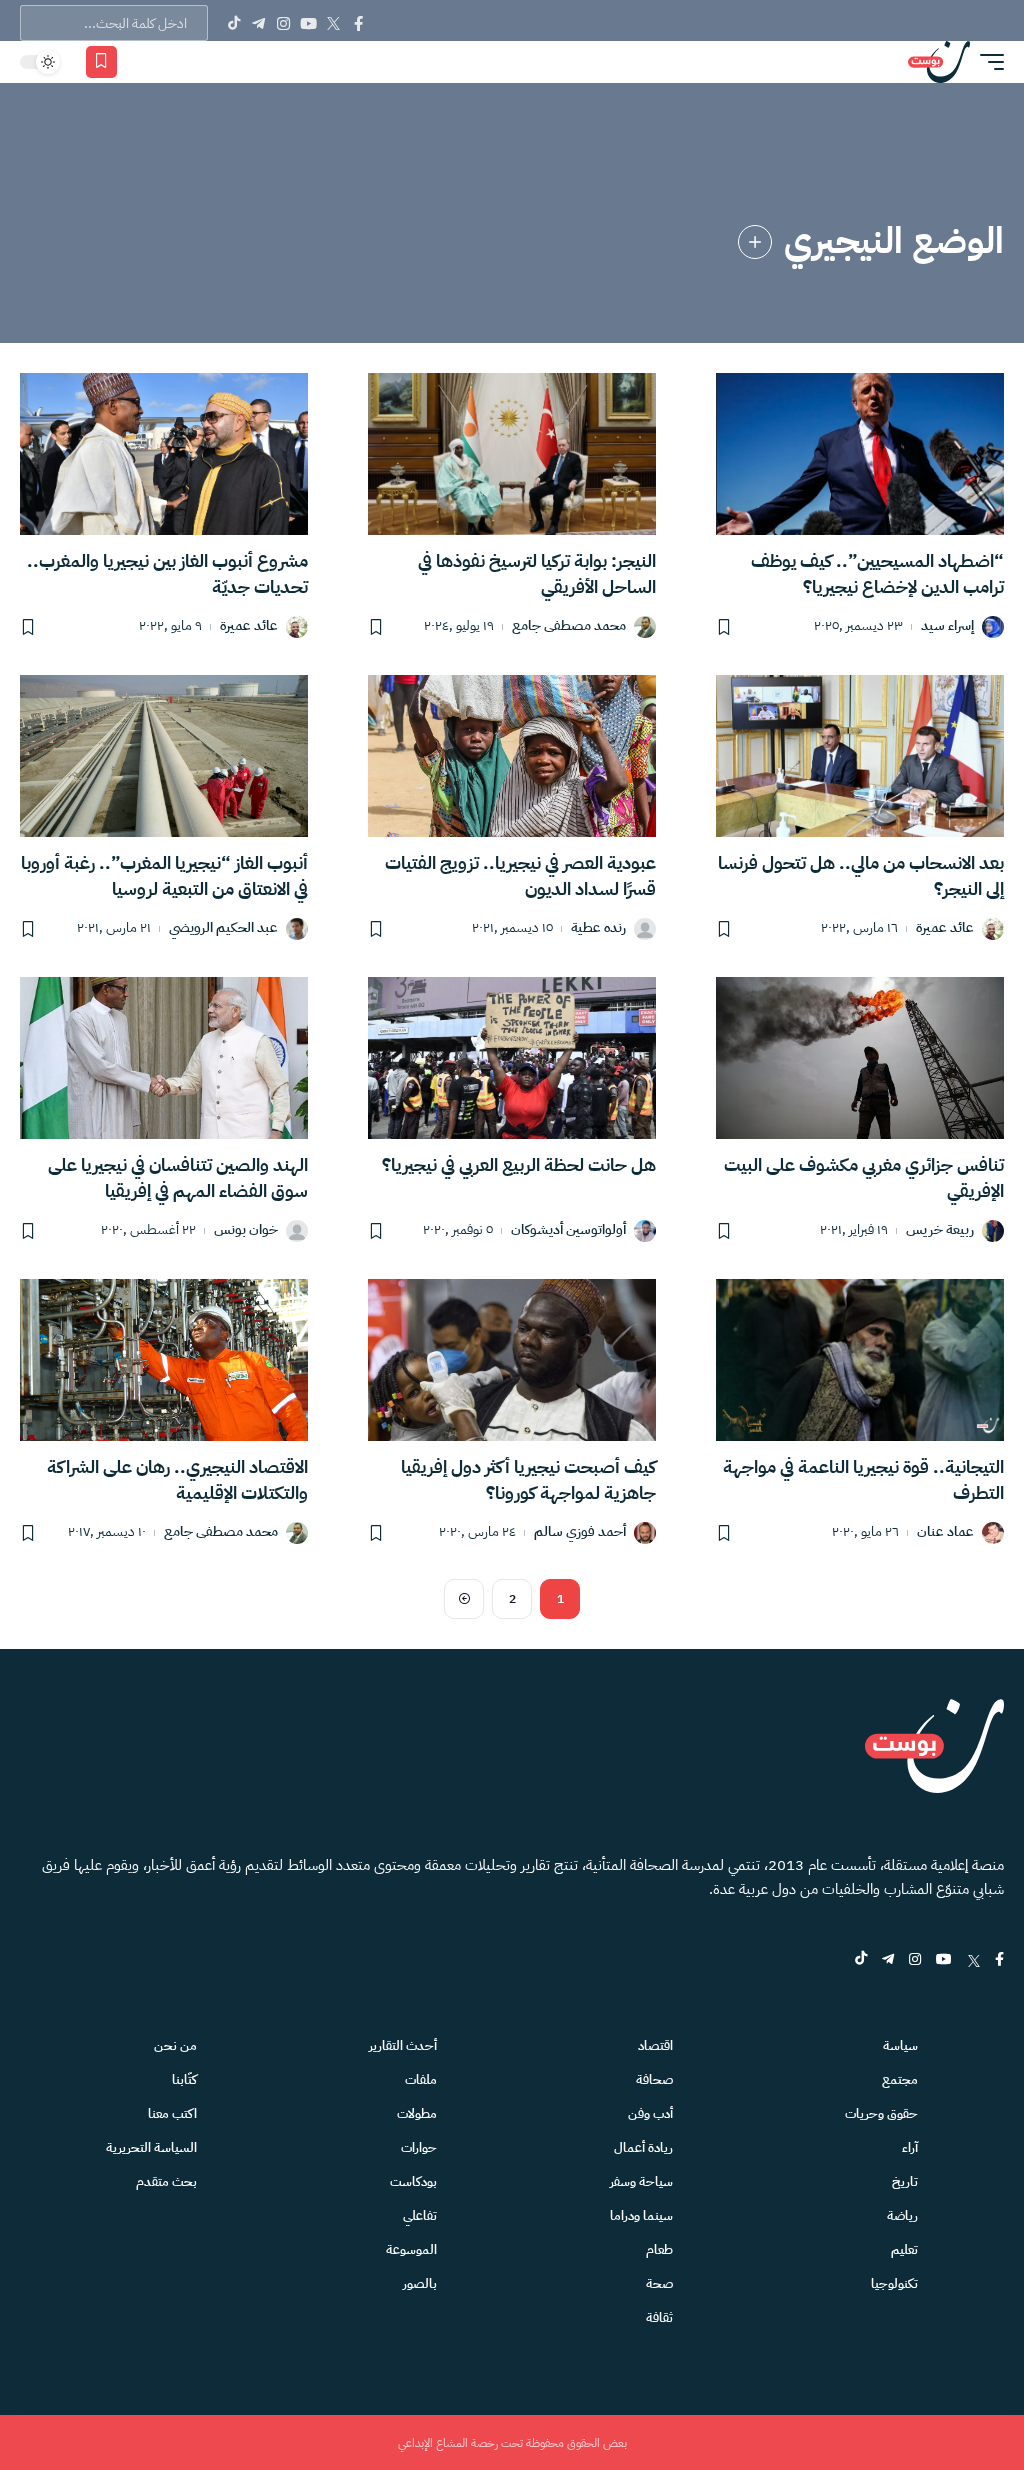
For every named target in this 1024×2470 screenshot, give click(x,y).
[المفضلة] (101, 62)
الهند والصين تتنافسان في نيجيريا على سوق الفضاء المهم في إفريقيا (178, 1177)
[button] (987, 62)
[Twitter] (333, 23)
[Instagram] (283, 23)
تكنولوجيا (894, 2283)
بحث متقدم (166, 2181)
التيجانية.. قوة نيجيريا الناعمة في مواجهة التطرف (863, 1479)
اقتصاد (655, 2045)
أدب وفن (650, 2113)
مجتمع (900, 2079)
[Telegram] (258, 23)
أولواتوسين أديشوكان (568, 1230)
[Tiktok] (233, 23)
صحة (659, 2283)
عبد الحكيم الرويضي (223, 928)
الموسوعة (411, 2249)
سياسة (900, 2045)
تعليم (904, 2249)
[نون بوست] (939, 62)
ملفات (421, 2079)
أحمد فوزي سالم (580, 1532)
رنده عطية (598, 928)
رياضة (902, 2215)
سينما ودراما (641, 2215)
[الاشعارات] (142, 62)
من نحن (175, 2045)
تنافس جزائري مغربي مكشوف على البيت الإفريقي (864, 1177)
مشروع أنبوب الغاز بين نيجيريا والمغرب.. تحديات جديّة (167, 573)
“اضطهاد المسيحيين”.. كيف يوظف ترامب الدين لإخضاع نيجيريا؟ (877, 573)
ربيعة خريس (940, 1230)
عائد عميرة (249, 626)
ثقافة (659, 2317)
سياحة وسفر (641, 2181)
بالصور (420, 2283)
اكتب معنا (172, 2113)
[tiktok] (861, 1960)
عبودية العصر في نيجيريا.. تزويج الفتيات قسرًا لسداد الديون (520, 875)
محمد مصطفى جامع (569, 626)
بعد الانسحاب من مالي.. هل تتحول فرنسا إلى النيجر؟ (861, 875)
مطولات (417, 2113)
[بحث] (171, 62)
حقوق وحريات (881, 2113)
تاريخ (905, 2181)
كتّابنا (184, 2079)
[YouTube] (308, 23)
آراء (910, 2147)
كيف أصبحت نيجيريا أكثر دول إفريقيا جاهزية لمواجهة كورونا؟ (528, 1479)
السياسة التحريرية (151, 2147)
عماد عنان (945, 1532)
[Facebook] (358, 23)
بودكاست (413, 2181)
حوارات (419, 2147)
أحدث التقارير (403, 2045)
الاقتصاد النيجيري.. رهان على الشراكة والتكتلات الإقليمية (177, 1479)
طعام (659, 2249)
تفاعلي (420, 2215)
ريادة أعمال (643, 2147)
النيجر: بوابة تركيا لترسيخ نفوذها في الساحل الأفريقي (537, 573)
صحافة (654, 2079)
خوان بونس (246, 1230)
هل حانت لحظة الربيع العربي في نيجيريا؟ (519, 1164)
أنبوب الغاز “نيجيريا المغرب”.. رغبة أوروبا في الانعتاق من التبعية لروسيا (164, 875)
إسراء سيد (947, 626)
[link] (755, 242)
